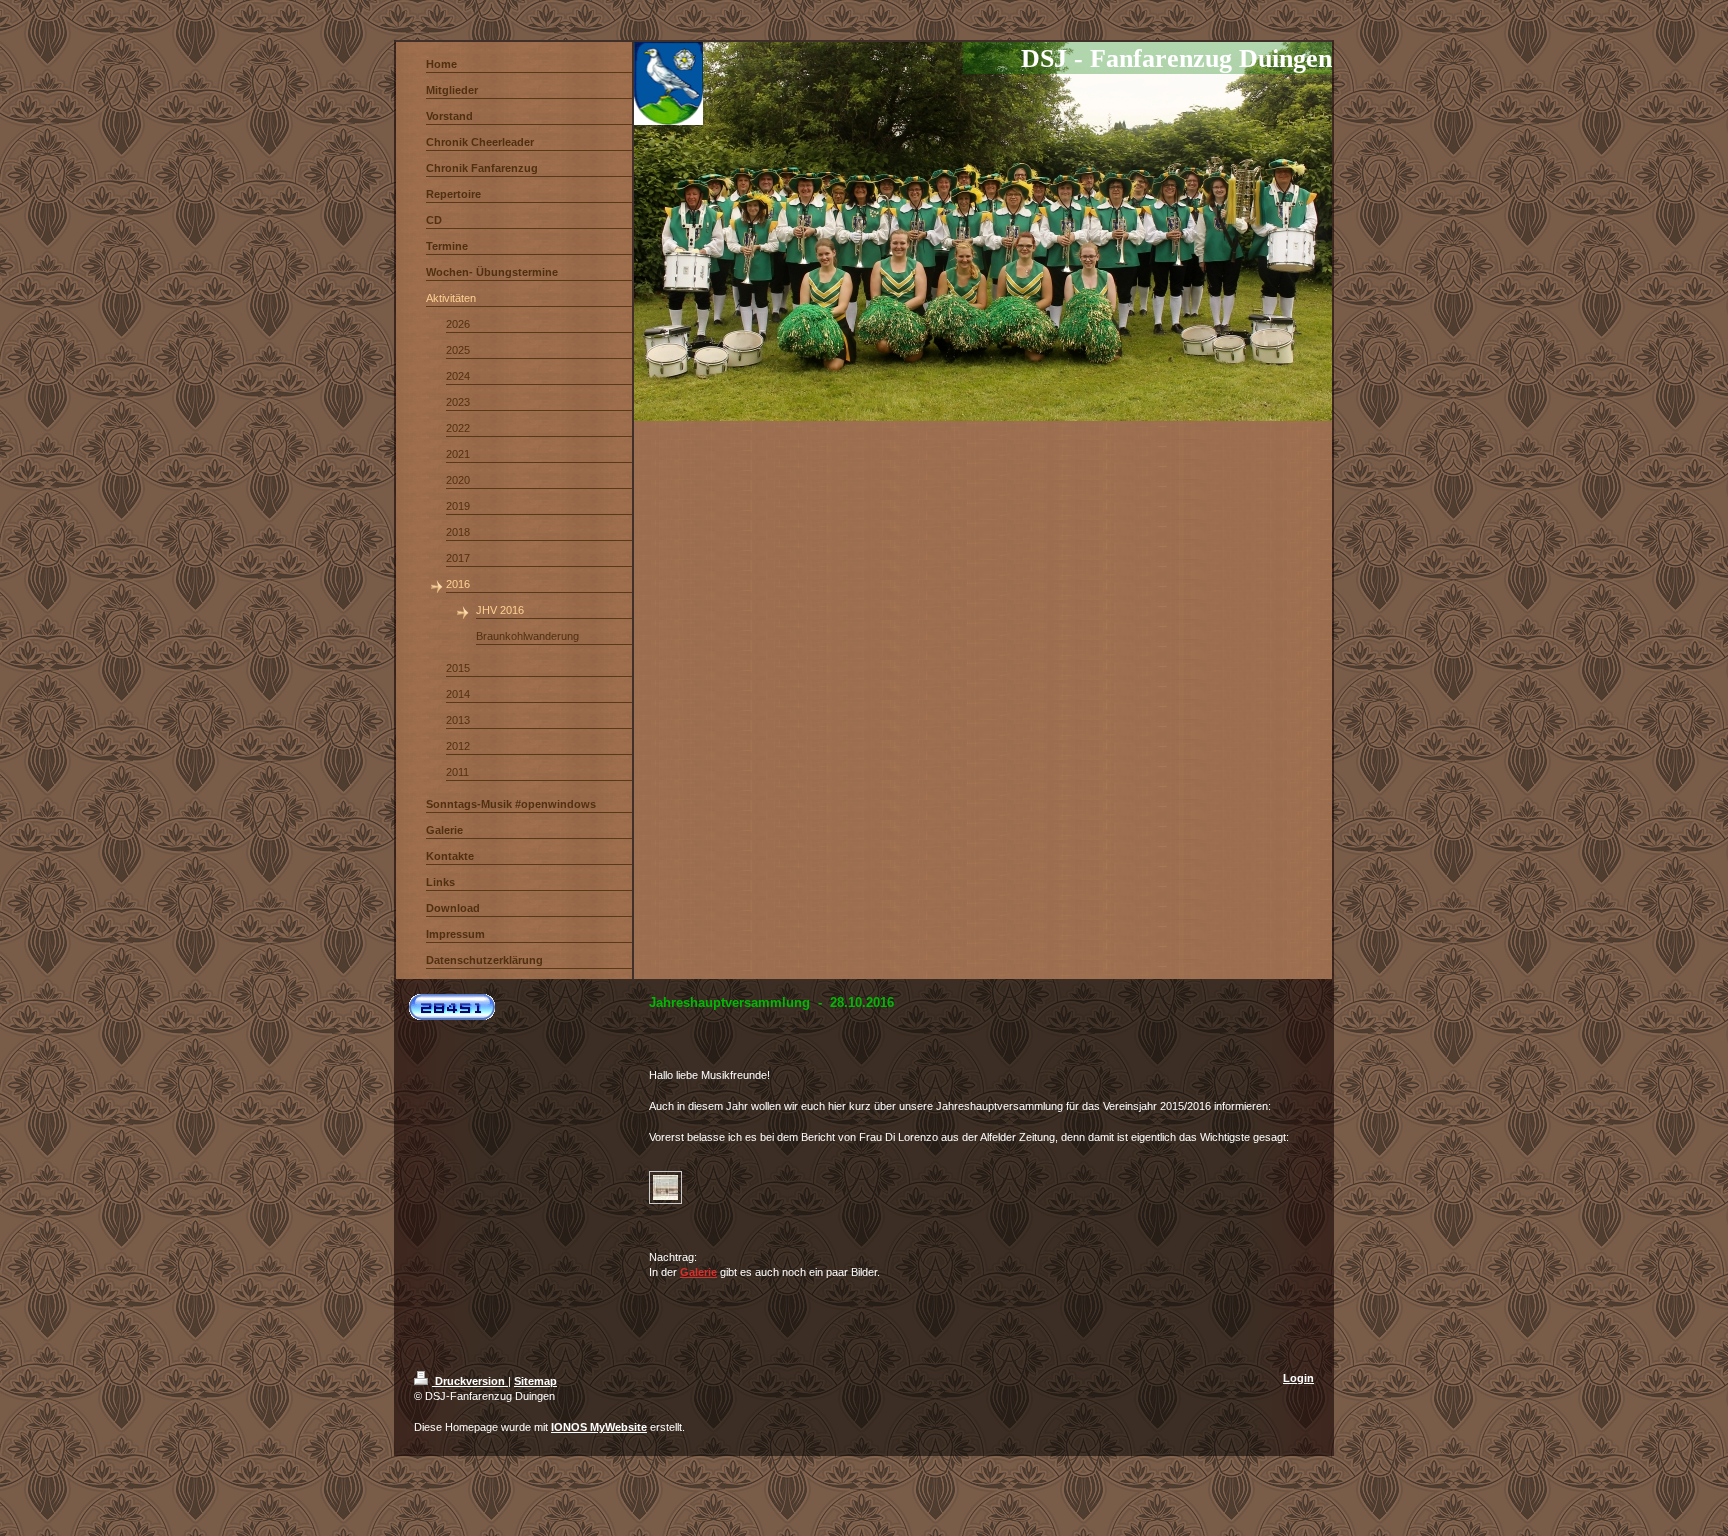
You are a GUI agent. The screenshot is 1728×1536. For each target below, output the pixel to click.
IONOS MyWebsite (599, 1427)
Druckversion (470, 1381)
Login (1298, 1378)
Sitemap (535, 1381)
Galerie (698, 1272)
